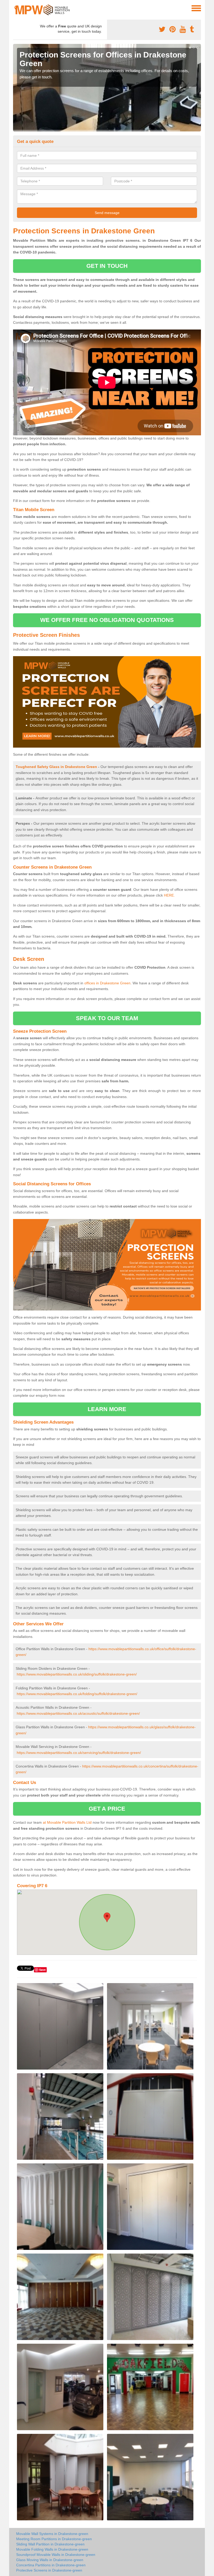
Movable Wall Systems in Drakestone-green (52, 2534)
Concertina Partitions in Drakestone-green (51, 2565)
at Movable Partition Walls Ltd (67, 1822)
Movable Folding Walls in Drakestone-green (52, 2549)
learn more (107, 1409)
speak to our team (107, 1018)
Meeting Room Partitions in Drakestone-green (54, 2539)
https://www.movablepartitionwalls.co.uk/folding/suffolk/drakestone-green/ (77, 1694)
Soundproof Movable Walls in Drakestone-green (56, 2555)
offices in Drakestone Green (107, 983)
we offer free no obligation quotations (107, 620)
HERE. (169, 895)
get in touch (107, 266)
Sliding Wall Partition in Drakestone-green (50, 2544)
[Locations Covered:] (15, 8)
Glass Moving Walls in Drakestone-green (50, 2560)
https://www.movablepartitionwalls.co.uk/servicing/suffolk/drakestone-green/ (79, 1753)
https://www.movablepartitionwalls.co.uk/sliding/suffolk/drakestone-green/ (77, 1674)
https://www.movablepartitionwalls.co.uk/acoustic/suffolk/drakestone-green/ (78, 1713)
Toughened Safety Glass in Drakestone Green (56, 767)
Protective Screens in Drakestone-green (49, 2570)
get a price (107, 1809)
